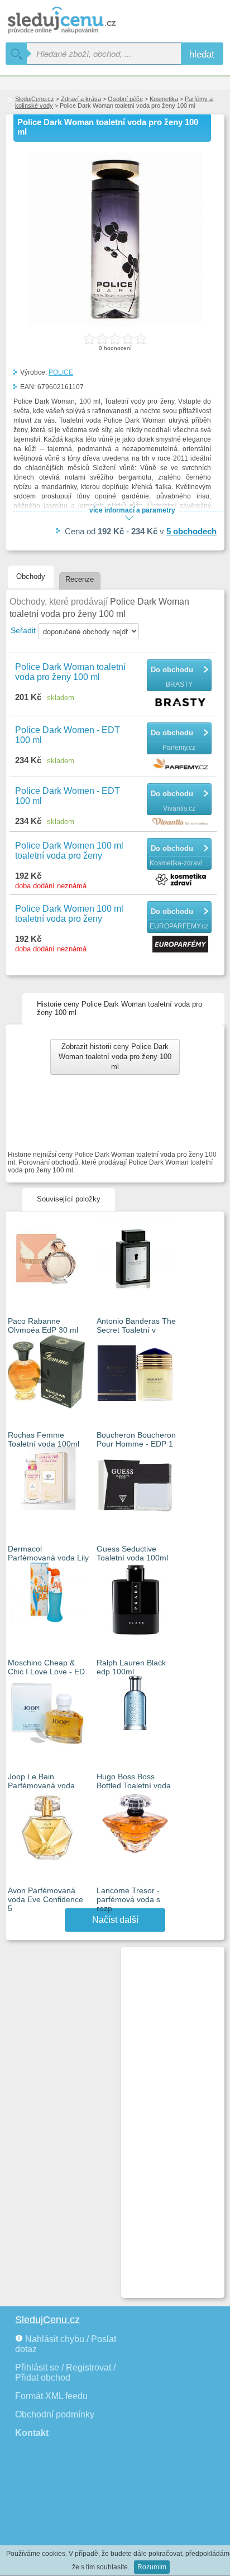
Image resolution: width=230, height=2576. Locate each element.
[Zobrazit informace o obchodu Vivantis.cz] (182, 822)
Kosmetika (164, 99)
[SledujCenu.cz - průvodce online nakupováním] (78, 21)
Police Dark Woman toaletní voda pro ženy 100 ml (70, 672)
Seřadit (23, 630)
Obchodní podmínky (55, 2414)
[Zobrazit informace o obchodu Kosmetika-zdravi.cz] (182, 880)
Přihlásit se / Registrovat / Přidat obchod (65, 2372)
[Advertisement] (168, 2118)
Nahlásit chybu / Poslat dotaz (66, 2344)
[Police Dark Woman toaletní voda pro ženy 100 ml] (115, 323)
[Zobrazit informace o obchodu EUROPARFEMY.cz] (182, 945)
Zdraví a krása (81, 99)
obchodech (191, 531)
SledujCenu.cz (35, 99)
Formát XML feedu (51, 2396)
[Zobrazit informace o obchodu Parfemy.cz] (182, 765)
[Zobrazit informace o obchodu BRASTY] (182, 703)
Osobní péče (125, 99)
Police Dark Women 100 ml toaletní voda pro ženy (69, 851)
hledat (202, 53)
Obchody (31, 576)
